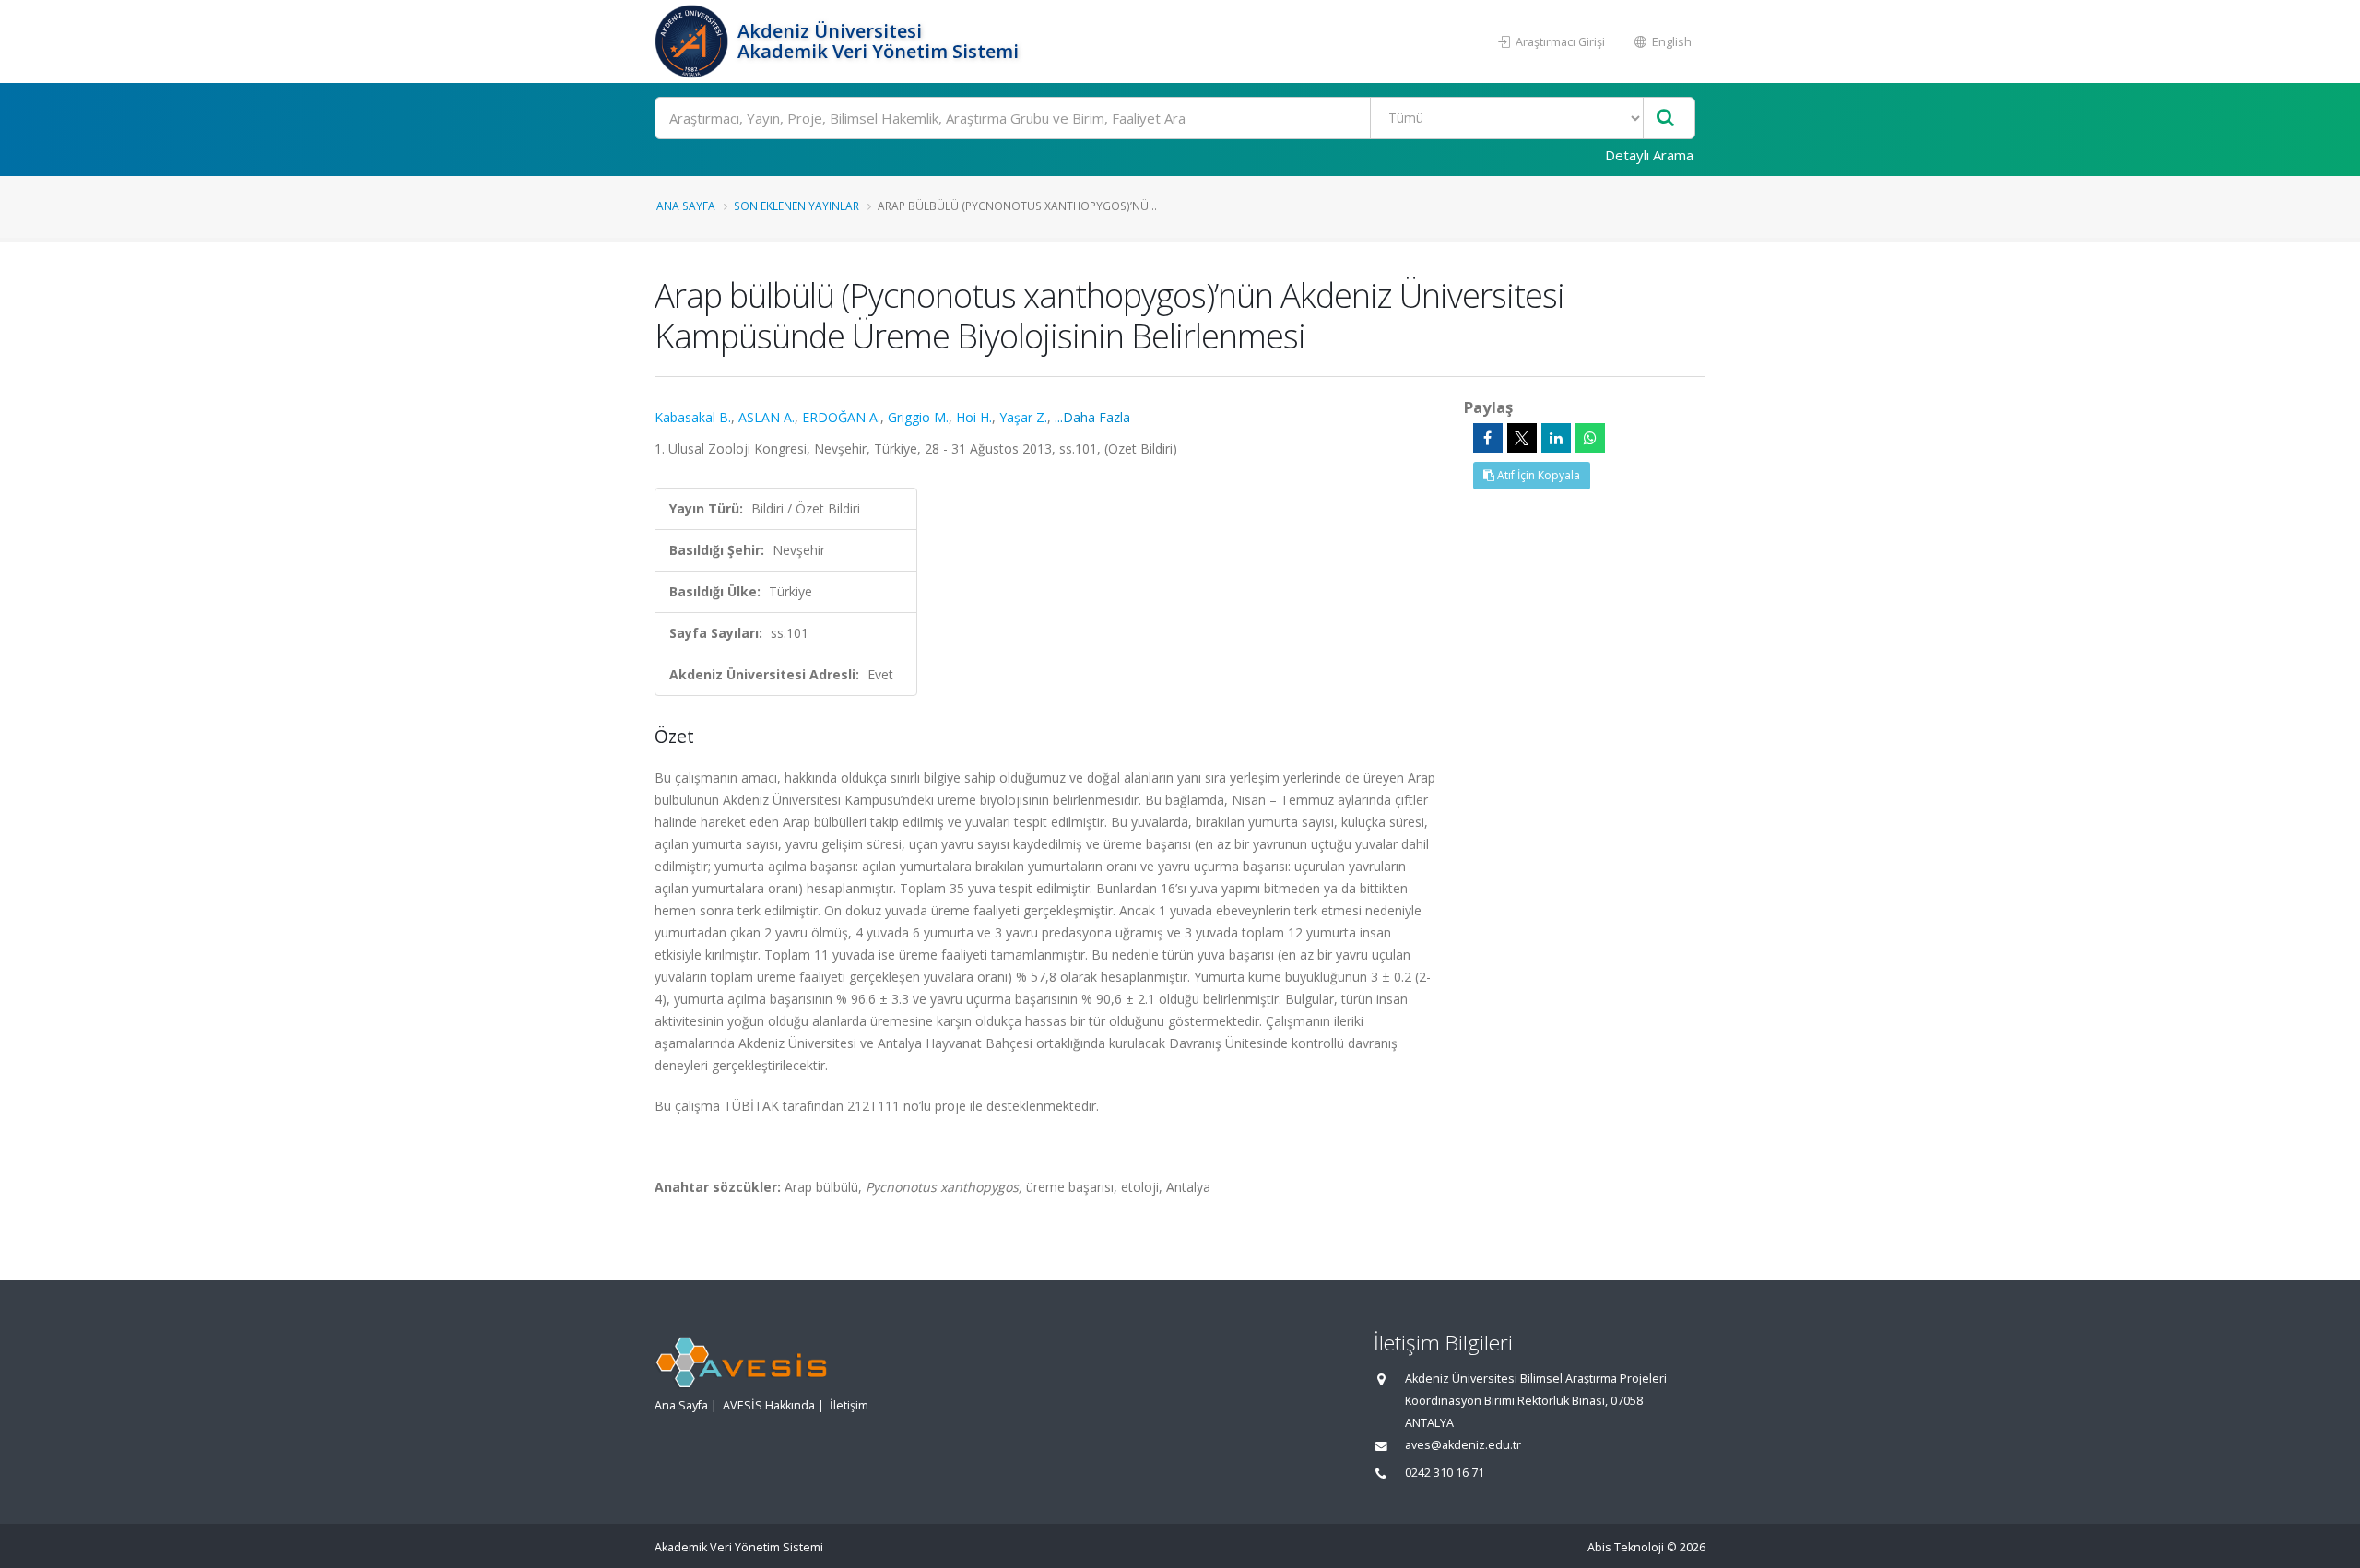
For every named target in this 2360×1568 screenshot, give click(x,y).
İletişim (849, 1405)
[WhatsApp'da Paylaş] (1590, 438)
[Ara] (1665, 118)
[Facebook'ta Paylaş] (1488, 438)
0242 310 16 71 (1445, 1473)
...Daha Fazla (1092, 417)
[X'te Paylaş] (1522, 438)
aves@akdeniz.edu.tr (1463, 1445)
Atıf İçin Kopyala (1537, 475)
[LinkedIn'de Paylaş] (1556, 438)
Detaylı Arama (1649, 155)
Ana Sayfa (686, 206)
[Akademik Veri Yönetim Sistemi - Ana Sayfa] (694, 41)
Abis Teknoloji (1626, 1547)
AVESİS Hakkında (769, 1405)
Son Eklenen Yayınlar (796, 206)
